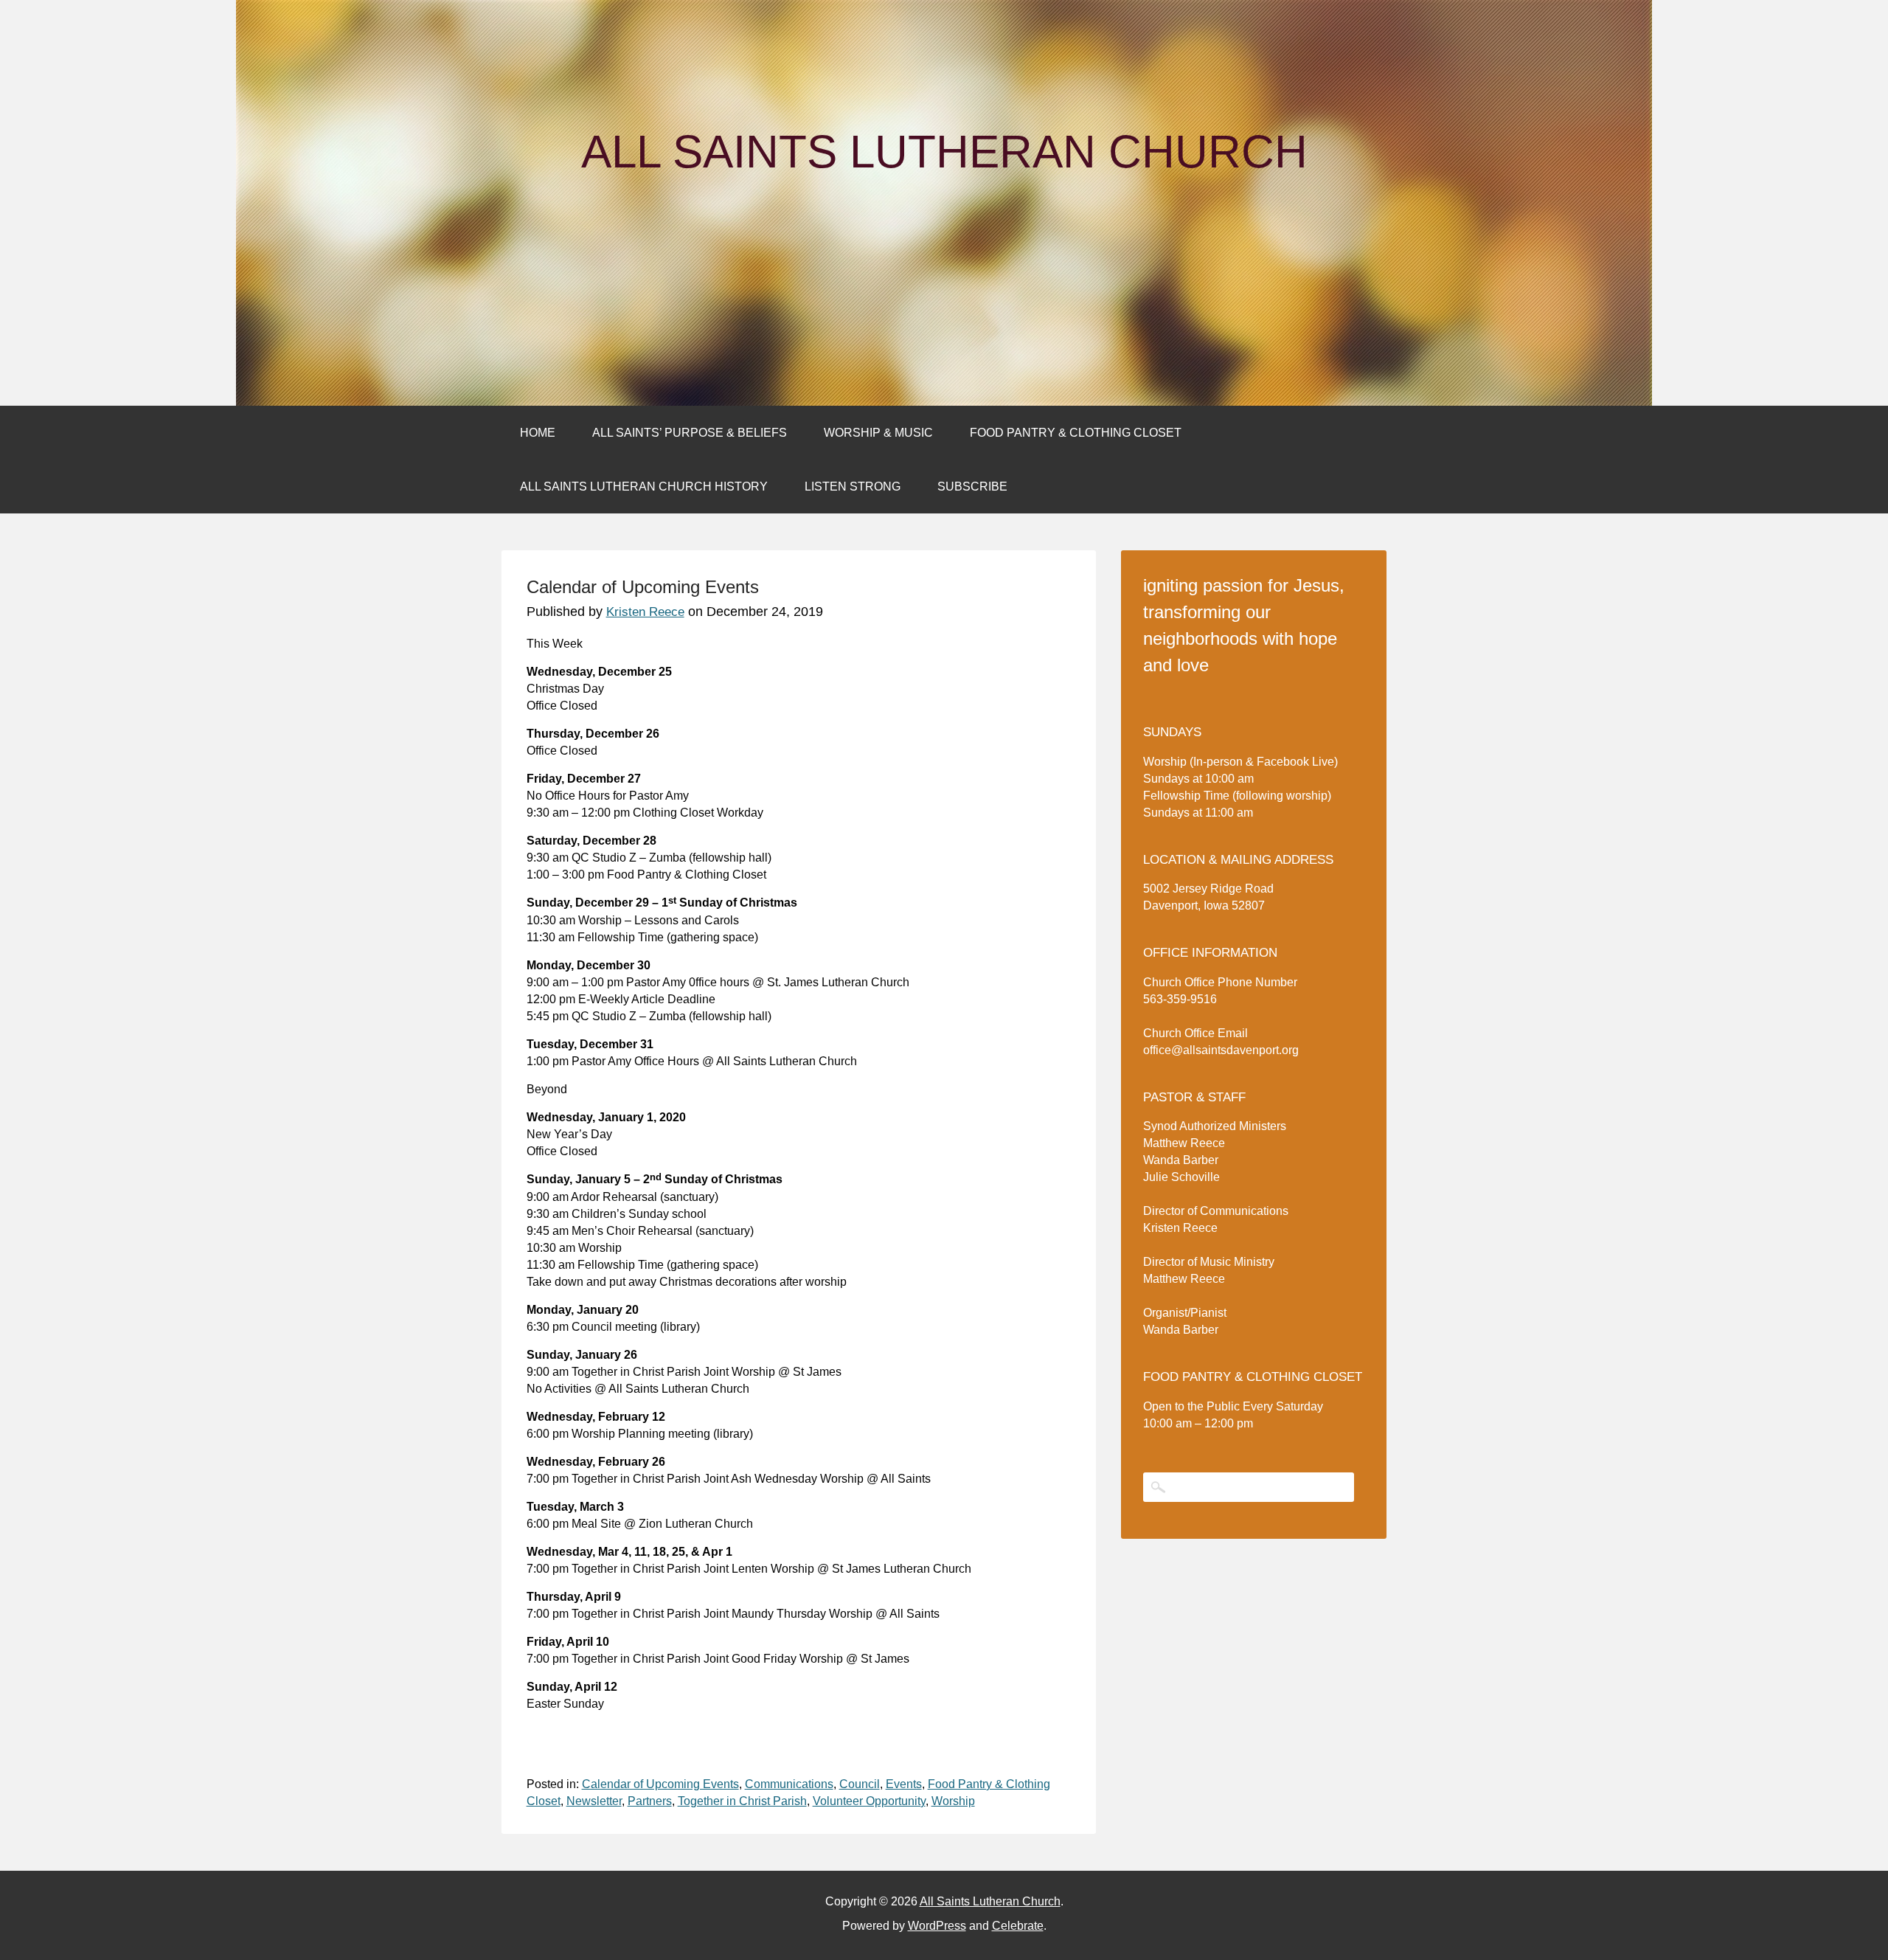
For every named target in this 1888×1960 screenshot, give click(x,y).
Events (904, 1784)
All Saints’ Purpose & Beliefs (690, 433)
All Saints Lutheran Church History (644, 486)
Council (860, 1784)
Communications (789, 1784)
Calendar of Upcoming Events (660, 1784)
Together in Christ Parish (742, 1801)
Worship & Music (878, 433)
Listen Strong (853, 486)
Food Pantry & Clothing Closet (1076, 433)
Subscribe (972, 486)
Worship (953, 1801)
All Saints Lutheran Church (944, 152)
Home (538, 433)
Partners (650, 1801)
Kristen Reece (645, 612)
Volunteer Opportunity (869, 1801)
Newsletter (594, 1801)
